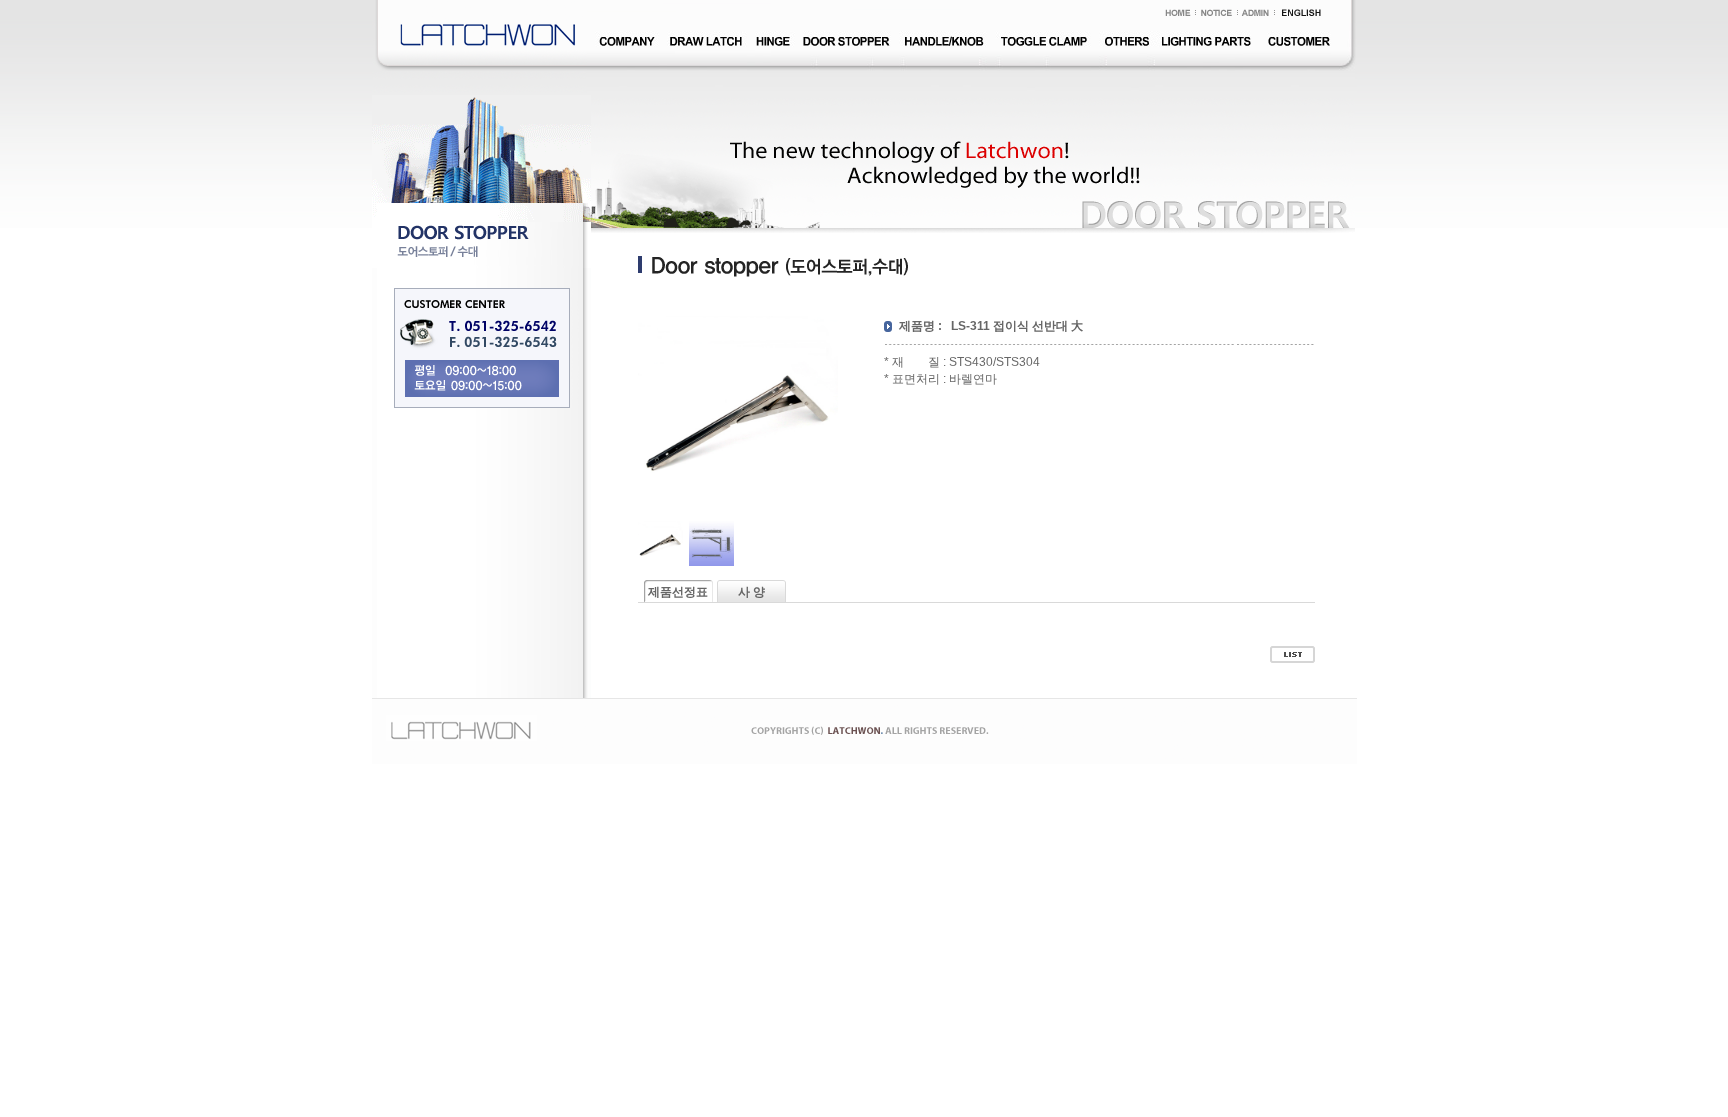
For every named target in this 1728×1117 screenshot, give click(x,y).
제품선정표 (678, 592)
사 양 (751, 592)
